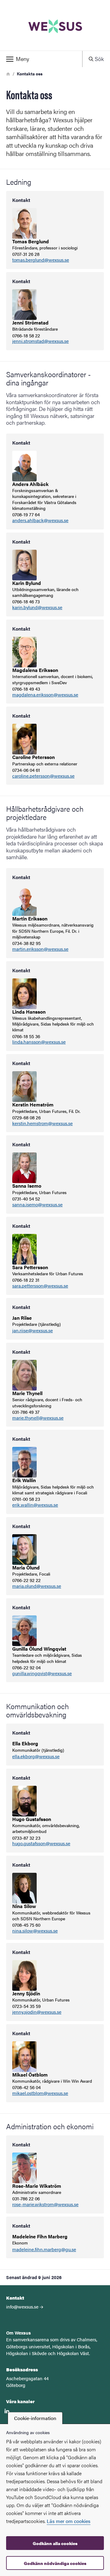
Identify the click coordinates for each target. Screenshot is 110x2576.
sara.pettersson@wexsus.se (40, 1286)
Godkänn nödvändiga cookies (55, 2563)
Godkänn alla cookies (55, 2543)
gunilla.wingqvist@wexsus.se (42, 1673)
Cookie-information (35, 2418)
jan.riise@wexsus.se (33, 1331)
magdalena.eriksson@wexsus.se (45, 695)
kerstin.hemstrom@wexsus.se (42, 1123)
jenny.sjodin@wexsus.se (37, 2012)
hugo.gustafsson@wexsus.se (41, 1844)
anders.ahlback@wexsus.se (40, 520)
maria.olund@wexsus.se (37, 1586)
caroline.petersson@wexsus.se (43, 776)
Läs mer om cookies (69, 2521)
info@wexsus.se (22, 2307)
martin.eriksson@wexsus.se (40, 949)
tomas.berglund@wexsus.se (41, 260)
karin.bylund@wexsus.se (37, 607)
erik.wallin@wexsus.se (35, 1505)
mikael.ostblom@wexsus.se (40, 2093)
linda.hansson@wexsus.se (39, 1042)
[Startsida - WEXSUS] (55, 25)
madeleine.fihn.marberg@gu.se (44, 2250)
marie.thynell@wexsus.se (38, 1418)
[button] (41, 59)
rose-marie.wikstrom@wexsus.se (45, 2204)
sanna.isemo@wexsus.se (37, 1205)
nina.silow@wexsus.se (35, 1931)
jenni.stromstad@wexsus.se (40, 341)
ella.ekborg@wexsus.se (36, 1757)
